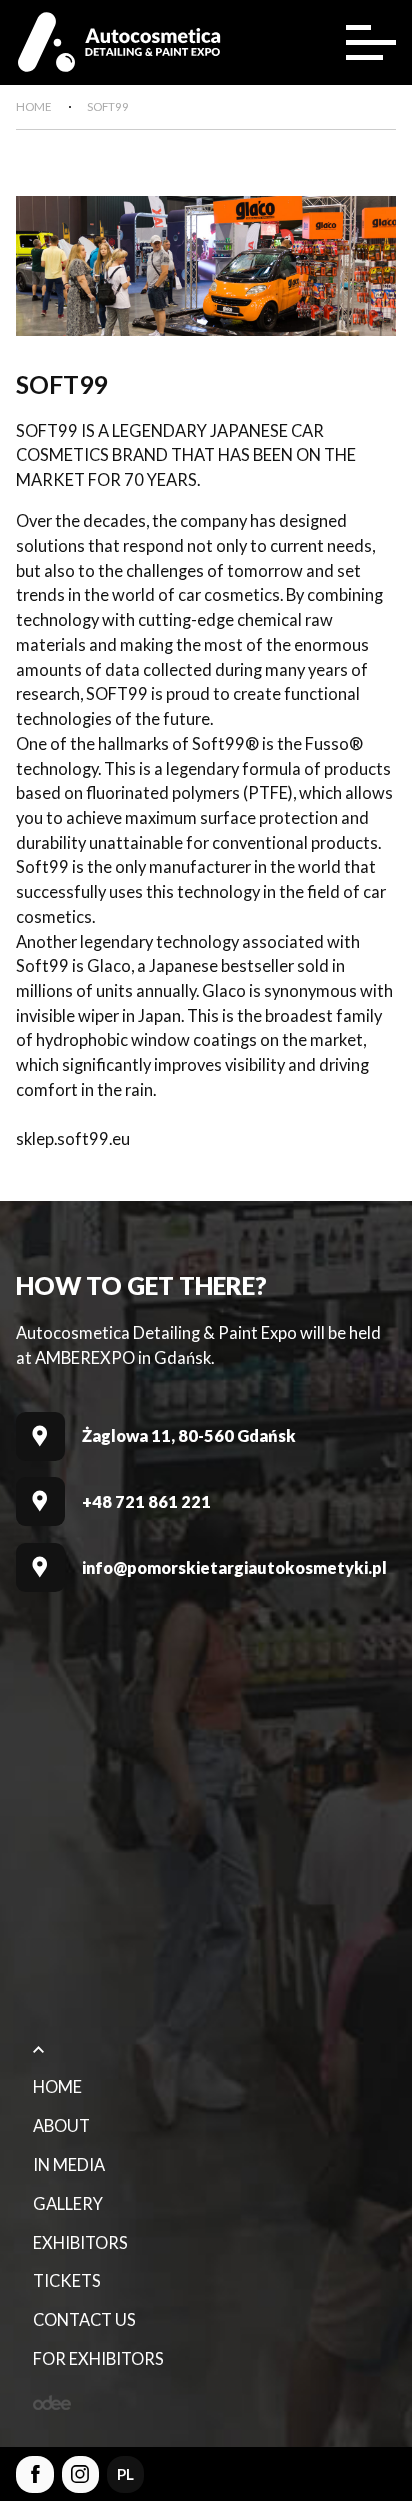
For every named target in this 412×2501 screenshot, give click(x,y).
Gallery (68, 2204)
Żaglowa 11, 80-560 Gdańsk (189, 1436)
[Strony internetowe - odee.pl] (52, 2402)
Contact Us (84, 2320)
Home (57, 2087)
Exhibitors (80, 2243)
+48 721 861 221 (146, 1502)
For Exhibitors (98, 2359)
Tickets (67, 2281)
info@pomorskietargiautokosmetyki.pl (234, 1568)
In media (69, 2165)
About (61, 2126)
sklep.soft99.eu (73, 1139)
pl (125, 2474)
